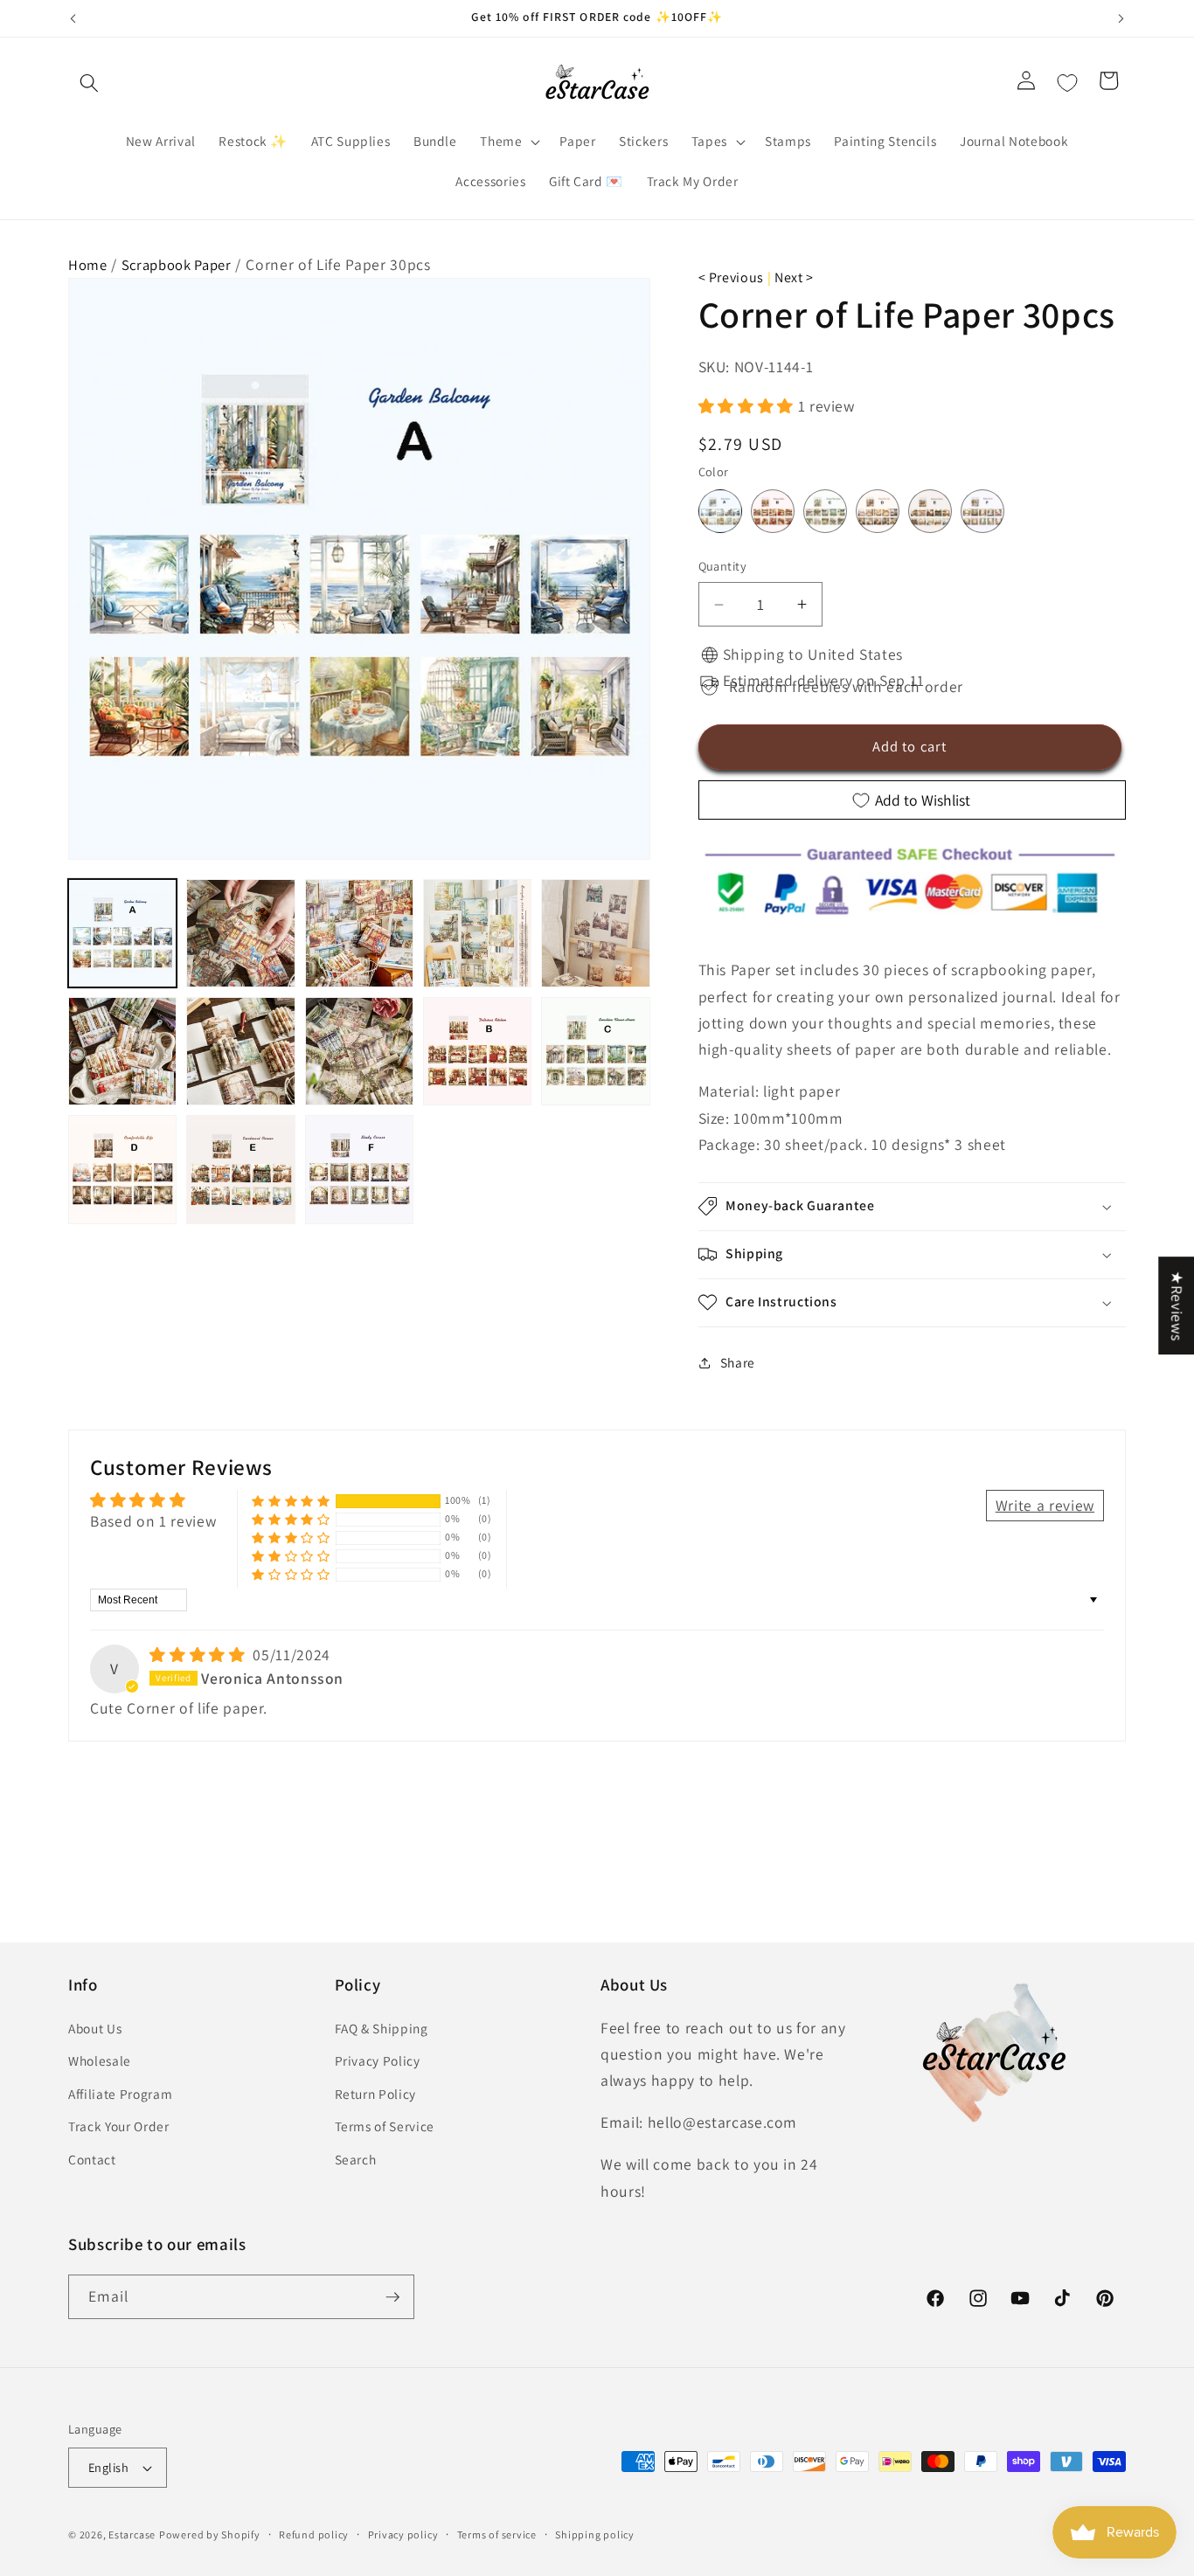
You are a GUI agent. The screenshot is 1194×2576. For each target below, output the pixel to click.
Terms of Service (385, 2127)
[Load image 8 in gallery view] (359, 1051)
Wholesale (100, 2060)
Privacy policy (403, 2534)
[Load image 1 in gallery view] (122, 933)
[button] (89, 83)
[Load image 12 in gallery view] (240, 1169)
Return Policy (376, 2094)
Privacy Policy (378, 2060)
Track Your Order (119, 2127)
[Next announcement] (1121, 18)
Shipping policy (595, 2534)
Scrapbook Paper (177, 265)
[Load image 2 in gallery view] (240, 933)
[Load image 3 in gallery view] (359, 933)
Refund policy (314, 2534)
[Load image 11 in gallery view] (122, 1169)
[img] (199, 1655)
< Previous (732, 277)
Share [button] (738, 1362)
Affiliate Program (120, 2094)
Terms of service (497, 2534)
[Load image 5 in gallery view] (595, 933)
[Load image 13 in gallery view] (359, 1169)
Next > (794, 277)
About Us (95, 2028)
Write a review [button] (1045, 1505)
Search (356, 2159)
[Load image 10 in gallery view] (595, 1051)
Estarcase (132, 2534)
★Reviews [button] (1177, 1305)
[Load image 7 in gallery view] (240, 1051)
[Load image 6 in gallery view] (122, 1051)
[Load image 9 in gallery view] (477, 1051)
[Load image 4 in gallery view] (477, 933)
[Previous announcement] (73, 18)
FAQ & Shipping (382, 2028)
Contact (92, 2159)
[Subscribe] (392, 2297)
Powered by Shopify (210, 2534)
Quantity (723, 567)
